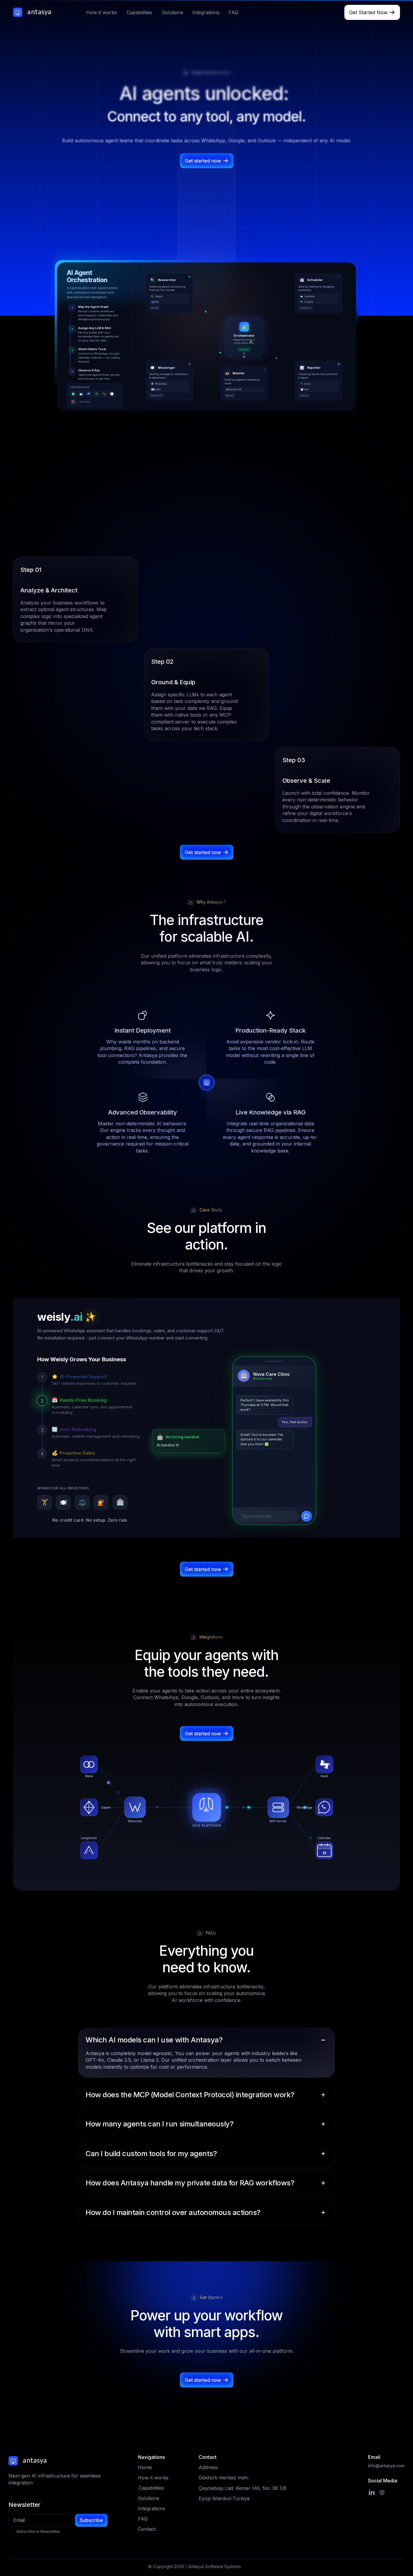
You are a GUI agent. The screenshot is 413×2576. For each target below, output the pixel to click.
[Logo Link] (37, 12)
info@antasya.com (386, 2467)
